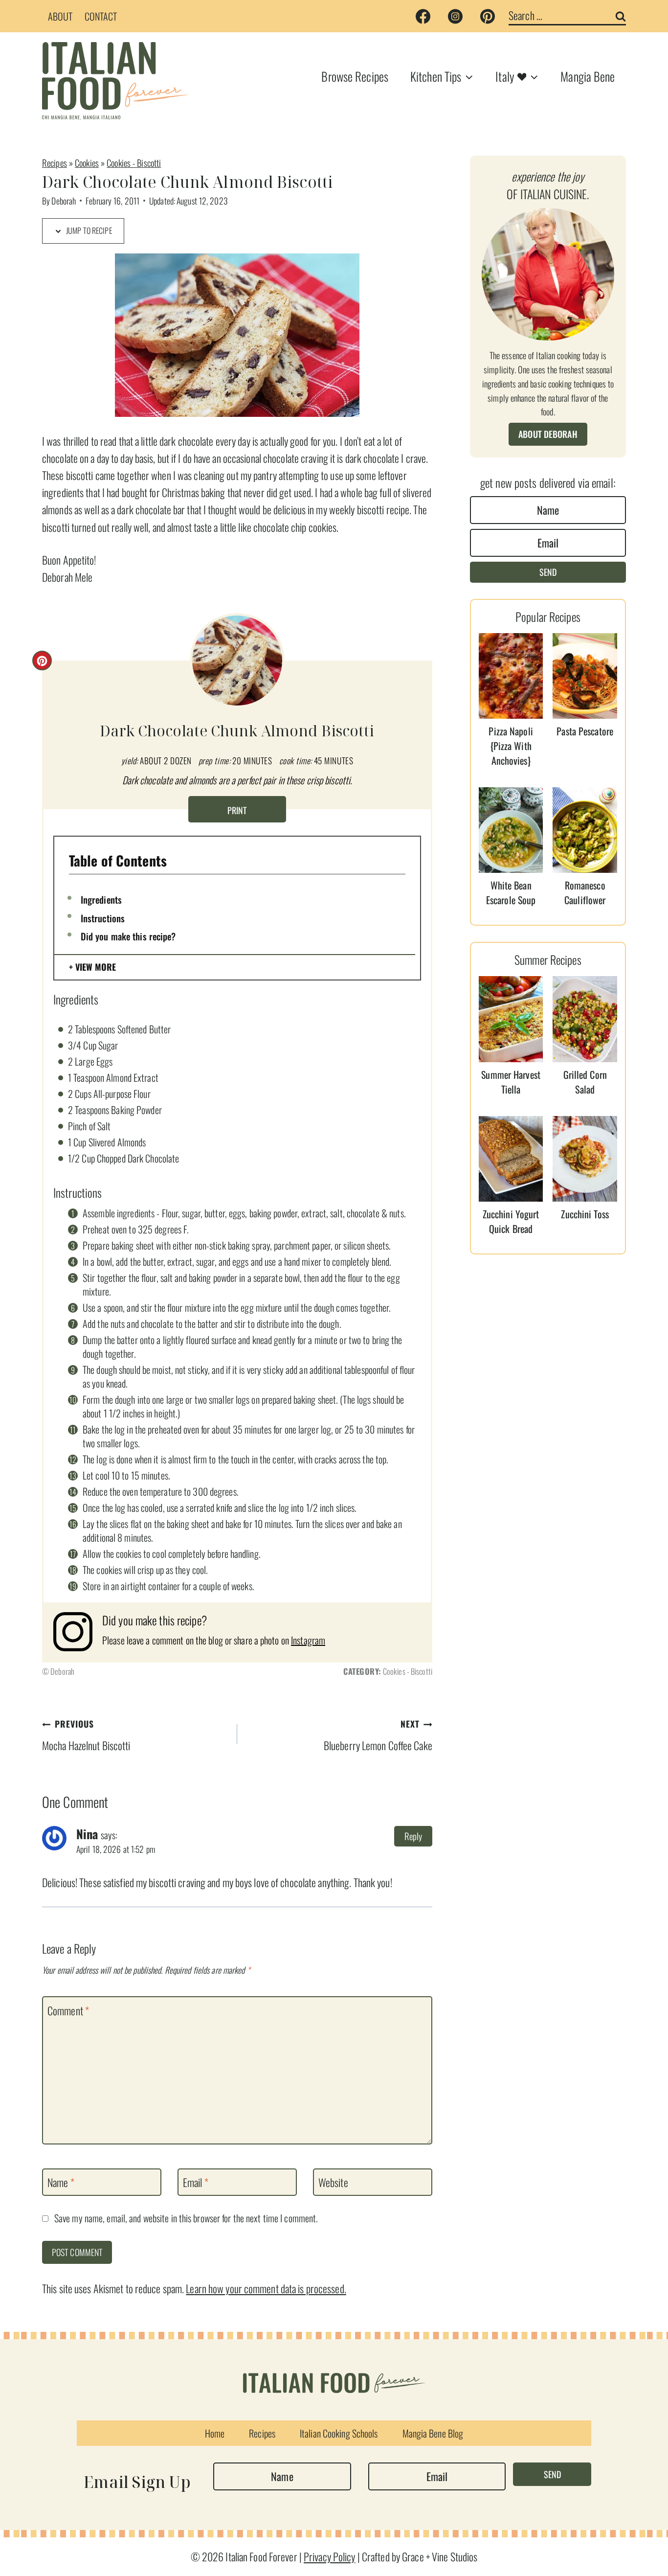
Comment (68, 2010)
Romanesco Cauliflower (585, 892)
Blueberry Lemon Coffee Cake (378, 1735)
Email (196, 2183)
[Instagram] (455, 16)
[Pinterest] (488, 16)
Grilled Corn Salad (585, 1082)
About (60, 16)
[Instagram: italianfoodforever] (78, 1632)
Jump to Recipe (88, 230)
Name (61, 2183)
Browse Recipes (355, 76)
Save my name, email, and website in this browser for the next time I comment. (186, 2218)
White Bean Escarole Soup (511, 892)
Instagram (308, 1640)
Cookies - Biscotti (134, 163)
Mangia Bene (588, 76)
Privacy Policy (330, 2556)
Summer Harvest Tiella (511, 1082)
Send (548, 572)
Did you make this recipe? (128, 936)
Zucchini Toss (585, 1214)
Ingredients (101, 899)
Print (237, 810)
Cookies (87, 163)
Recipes (55, 163)
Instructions (103, 918)
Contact (101, 16)
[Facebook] (423, 16)
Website (333, 2183)
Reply (413, 1836)
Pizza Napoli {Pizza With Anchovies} (511, 746)
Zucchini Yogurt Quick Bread (511, 1221)
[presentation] (511, 676)
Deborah (64, 201)
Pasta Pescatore (585, 731)
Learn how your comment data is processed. (266, 2288)
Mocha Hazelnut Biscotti (86, 1735)
